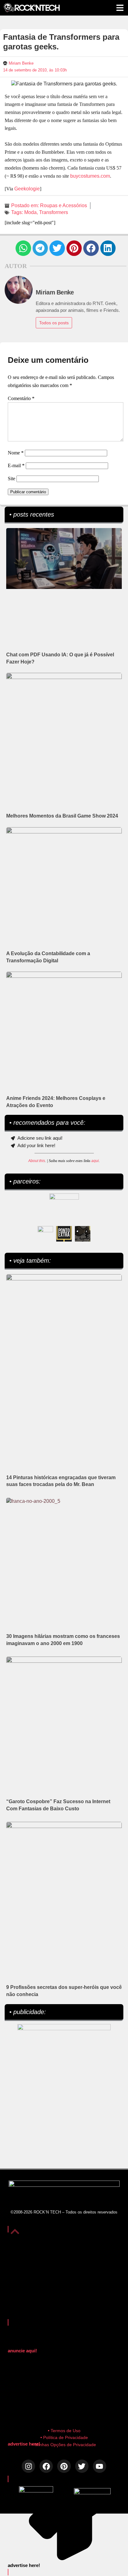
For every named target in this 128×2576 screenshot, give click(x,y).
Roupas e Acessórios (64, 205)
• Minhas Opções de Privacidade (64, 2445)
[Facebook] (46, 2466)
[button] (23, 248)
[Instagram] (28, 2466)
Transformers (54, 212)
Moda (30, 212)
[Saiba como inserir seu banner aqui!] (45, 1234)
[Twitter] (82, 2466)
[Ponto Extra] (64, 1234)
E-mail (16, 465)
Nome (16, 453)
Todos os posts (54, 323)
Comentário (21, 398)
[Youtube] (100, 2466)
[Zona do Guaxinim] (83, 1234)
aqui (95, 1161)
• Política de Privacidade (64, 2437)
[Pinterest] (64, 2466)
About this (37, 1161)
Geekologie (27, 189)
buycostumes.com (90, 176)
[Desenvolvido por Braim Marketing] (92, 2493)
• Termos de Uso (64, 2431)
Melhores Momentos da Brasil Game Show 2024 (62, 816)
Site (11, 479)
